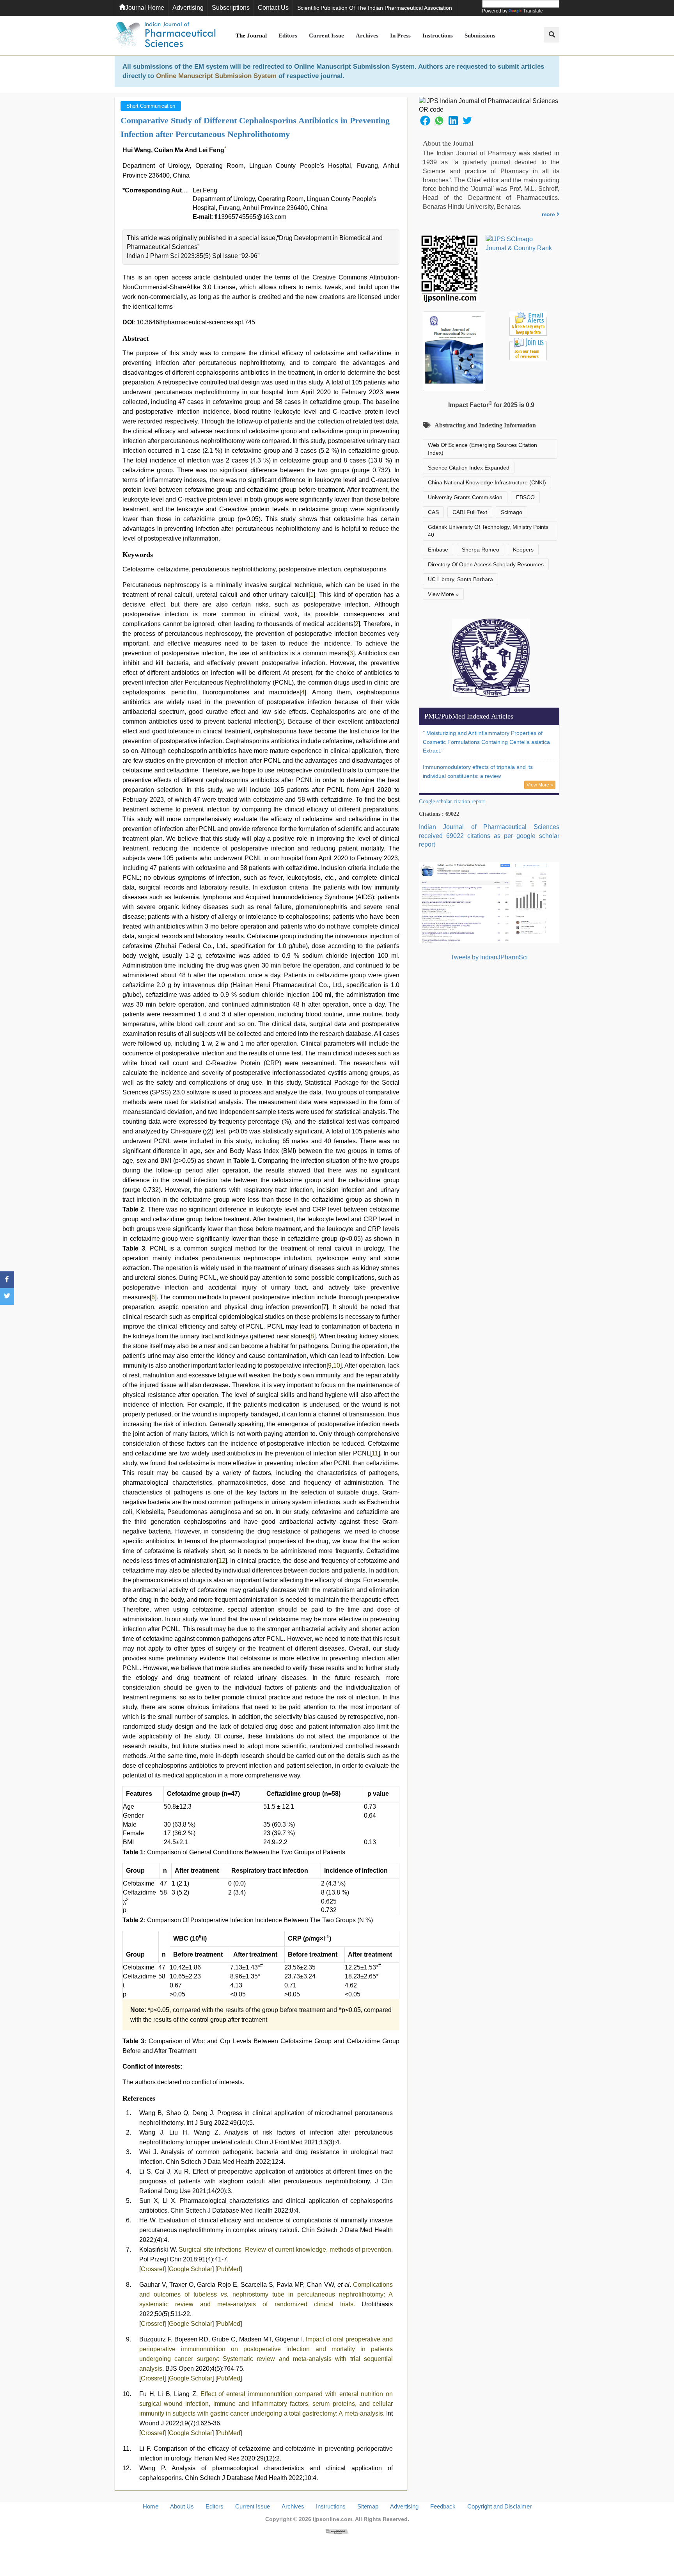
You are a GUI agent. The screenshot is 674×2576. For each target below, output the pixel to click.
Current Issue (326, 36)
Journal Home (145, 8)
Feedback (443, 2506)
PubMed (229, 2269)
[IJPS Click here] (489, 902)
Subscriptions (231, 8)
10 (337, 1365)
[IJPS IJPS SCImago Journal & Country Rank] (519, 244)
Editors (288, 36)
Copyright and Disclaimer (499, 2506)
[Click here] (337, 2531)
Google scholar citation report (452, 801)
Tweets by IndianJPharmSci (489, 957)
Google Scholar (191, 2269)
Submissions (480, 36)
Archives (367, 36)
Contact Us (273, 8)
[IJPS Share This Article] (425, 120)
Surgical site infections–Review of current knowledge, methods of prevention (285, 2250)
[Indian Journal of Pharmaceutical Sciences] (165, 36)
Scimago (512, 512)
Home (151, 2506)
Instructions (438, 36)
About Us (182, 2506)
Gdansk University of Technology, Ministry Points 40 (488, 531)
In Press (400, 36)
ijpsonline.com (333, 2519)
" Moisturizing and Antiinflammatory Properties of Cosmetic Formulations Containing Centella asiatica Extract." (486, 742)
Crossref (153, 2269)
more (549, 214)
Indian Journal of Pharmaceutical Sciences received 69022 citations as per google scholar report (489, 836)
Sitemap (368, 2506)
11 (375, 1453)
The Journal (251, 36)
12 (222, 1561)
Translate (533, 11)
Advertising (188, 8)
